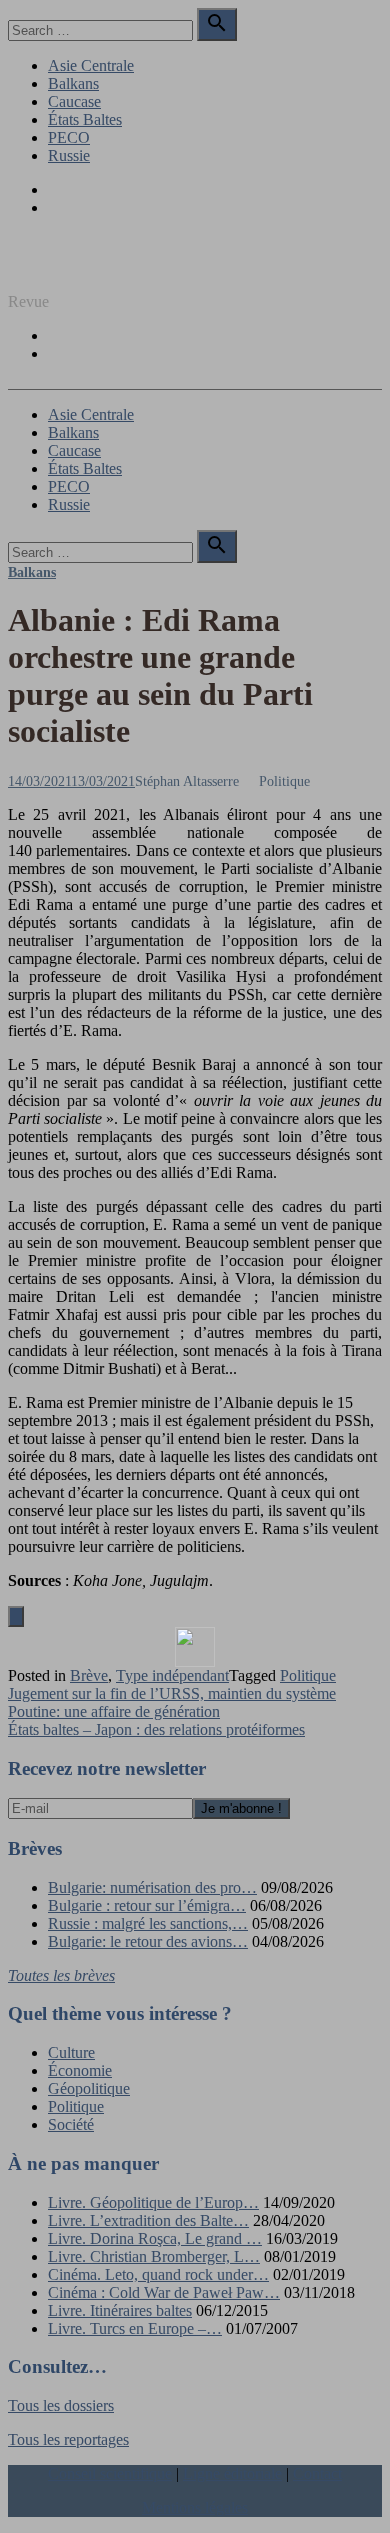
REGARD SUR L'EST (83, 267)
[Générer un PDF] (195, 1647)
